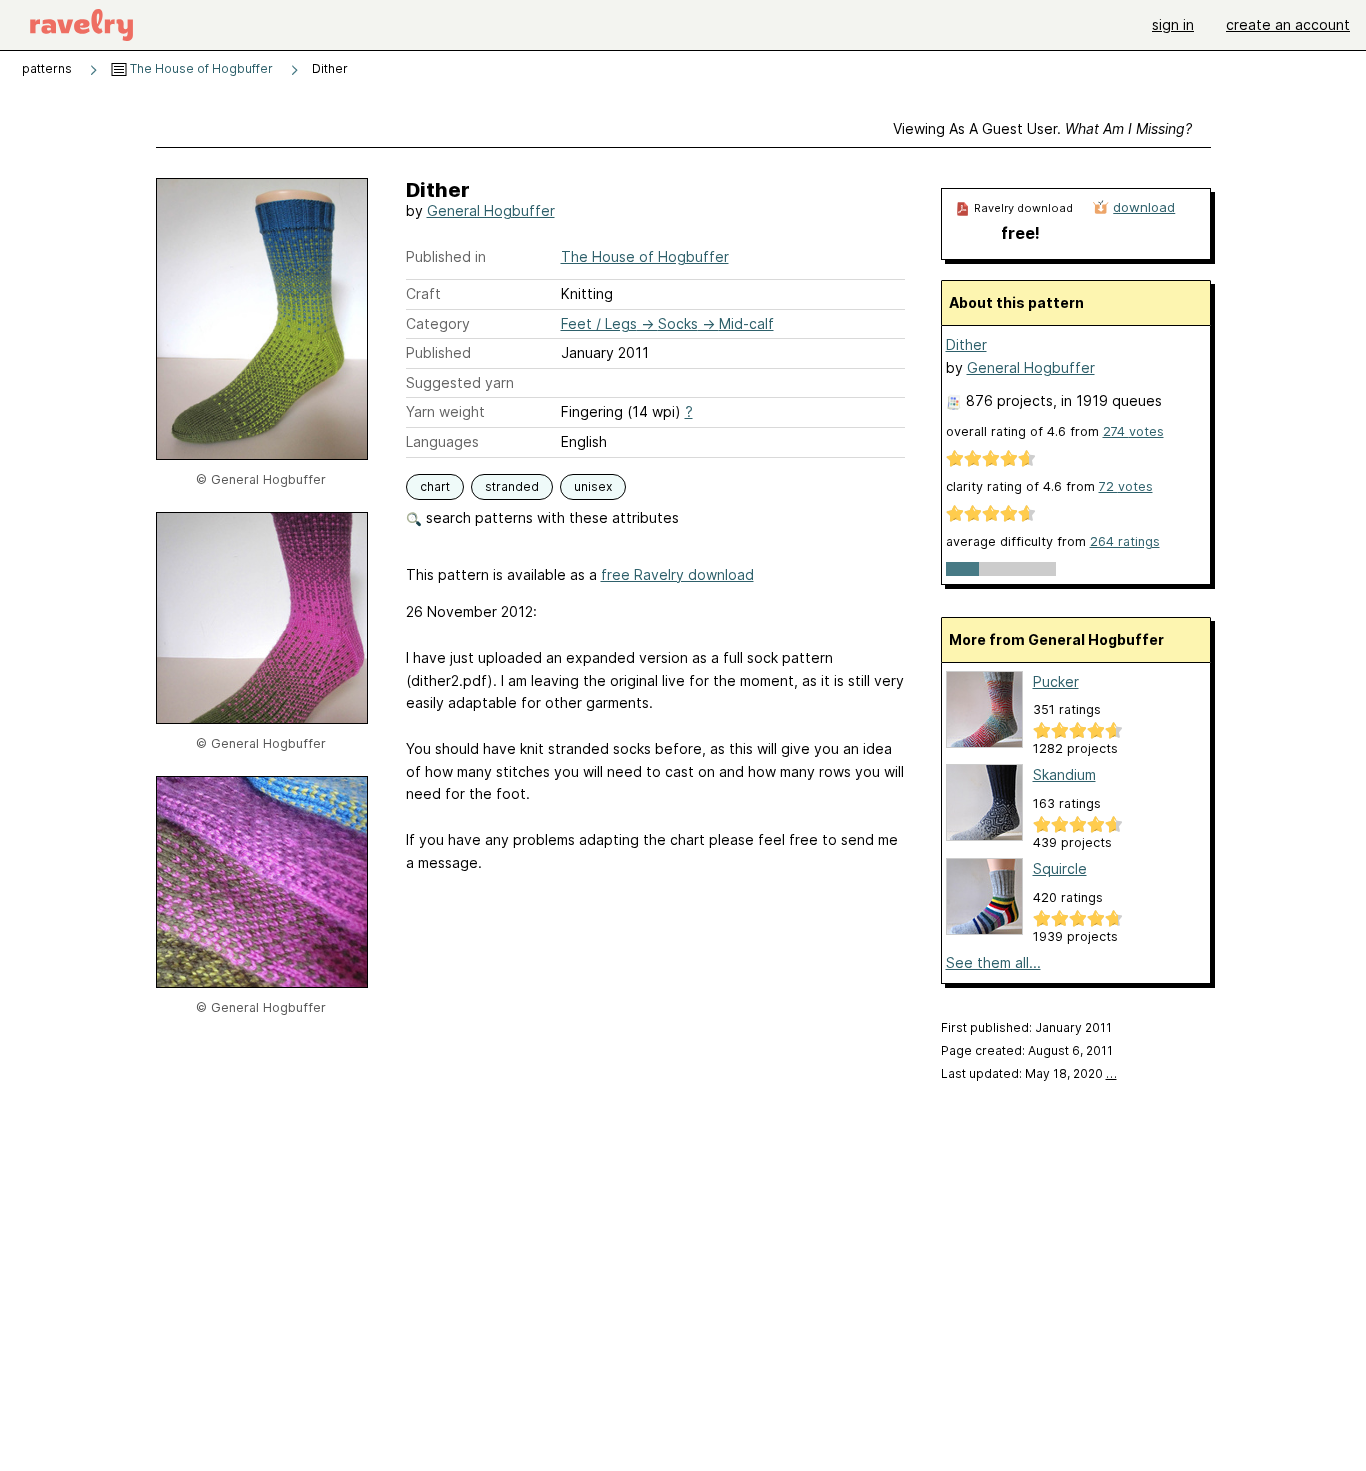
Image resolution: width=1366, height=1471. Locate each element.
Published (438, 352)
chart (435, 486)
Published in (446, 256)
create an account (1288, 24)
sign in (1173, 24)
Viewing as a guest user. (1042, 128)
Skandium (1064, 774)
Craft (423, 293)
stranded (512, 486)
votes (1133, 431)
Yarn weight (445, 411)
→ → (667, 323)
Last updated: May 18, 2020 (1029, 1073)
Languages (442, 441)
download (1144, 207)
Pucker (1056, 681)
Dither (966, 344)
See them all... (993, 962)
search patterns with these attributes (550, 517)
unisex (593, 486)
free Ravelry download (677, 574)
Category (438, 323)
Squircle (1060, 868)
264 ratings (1125, 541)
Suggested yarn (460, 382)
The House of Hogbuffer (200, 68)
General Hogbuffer (491, 210)
